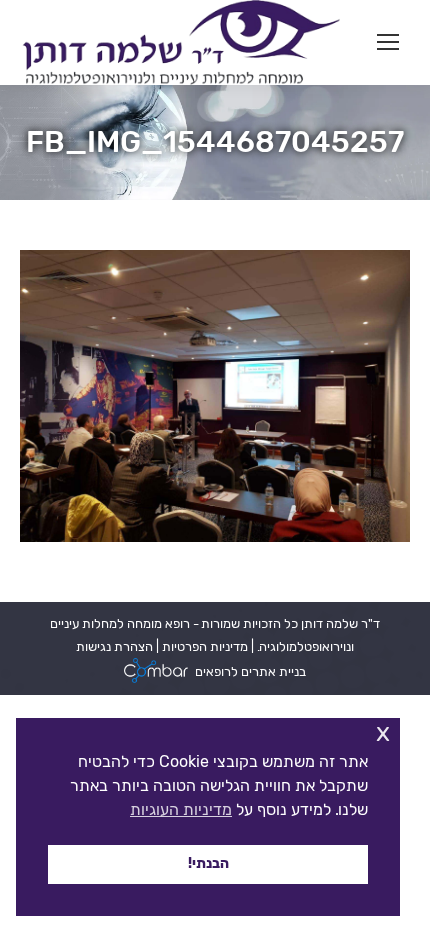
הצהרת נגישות (114, 646)
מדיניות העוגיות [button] (181, 809)
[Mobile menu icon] (388, 42)
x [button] (383, 732)
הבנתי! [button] (208, 863)
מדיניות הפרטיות (203, 646)
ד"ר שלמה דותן (339, 623)
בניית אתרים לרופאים (250, 671)
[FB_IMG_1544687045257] (215, 396)
